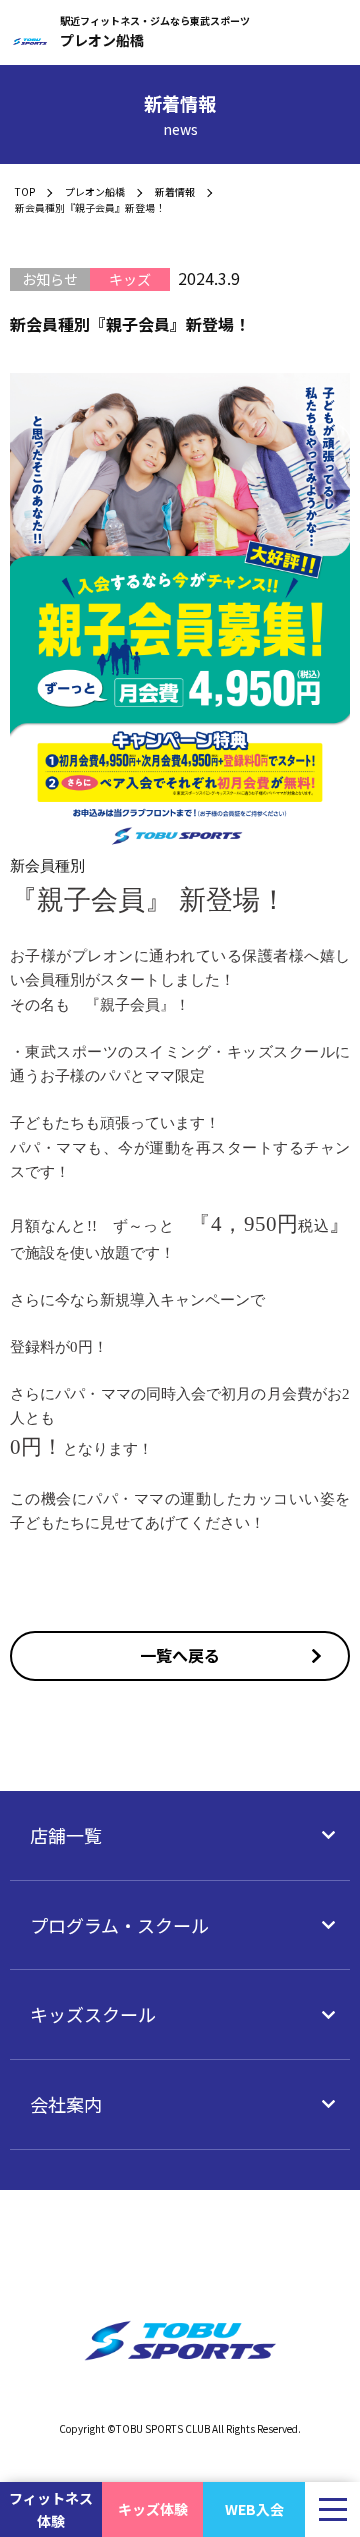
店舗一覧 (66, 1835)
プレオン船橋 (95, 191)
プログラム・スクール (119, 1925)
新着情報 (175, 191)
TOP (25, 191)
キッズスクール (93, 2014)
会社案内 (66, 2104)
